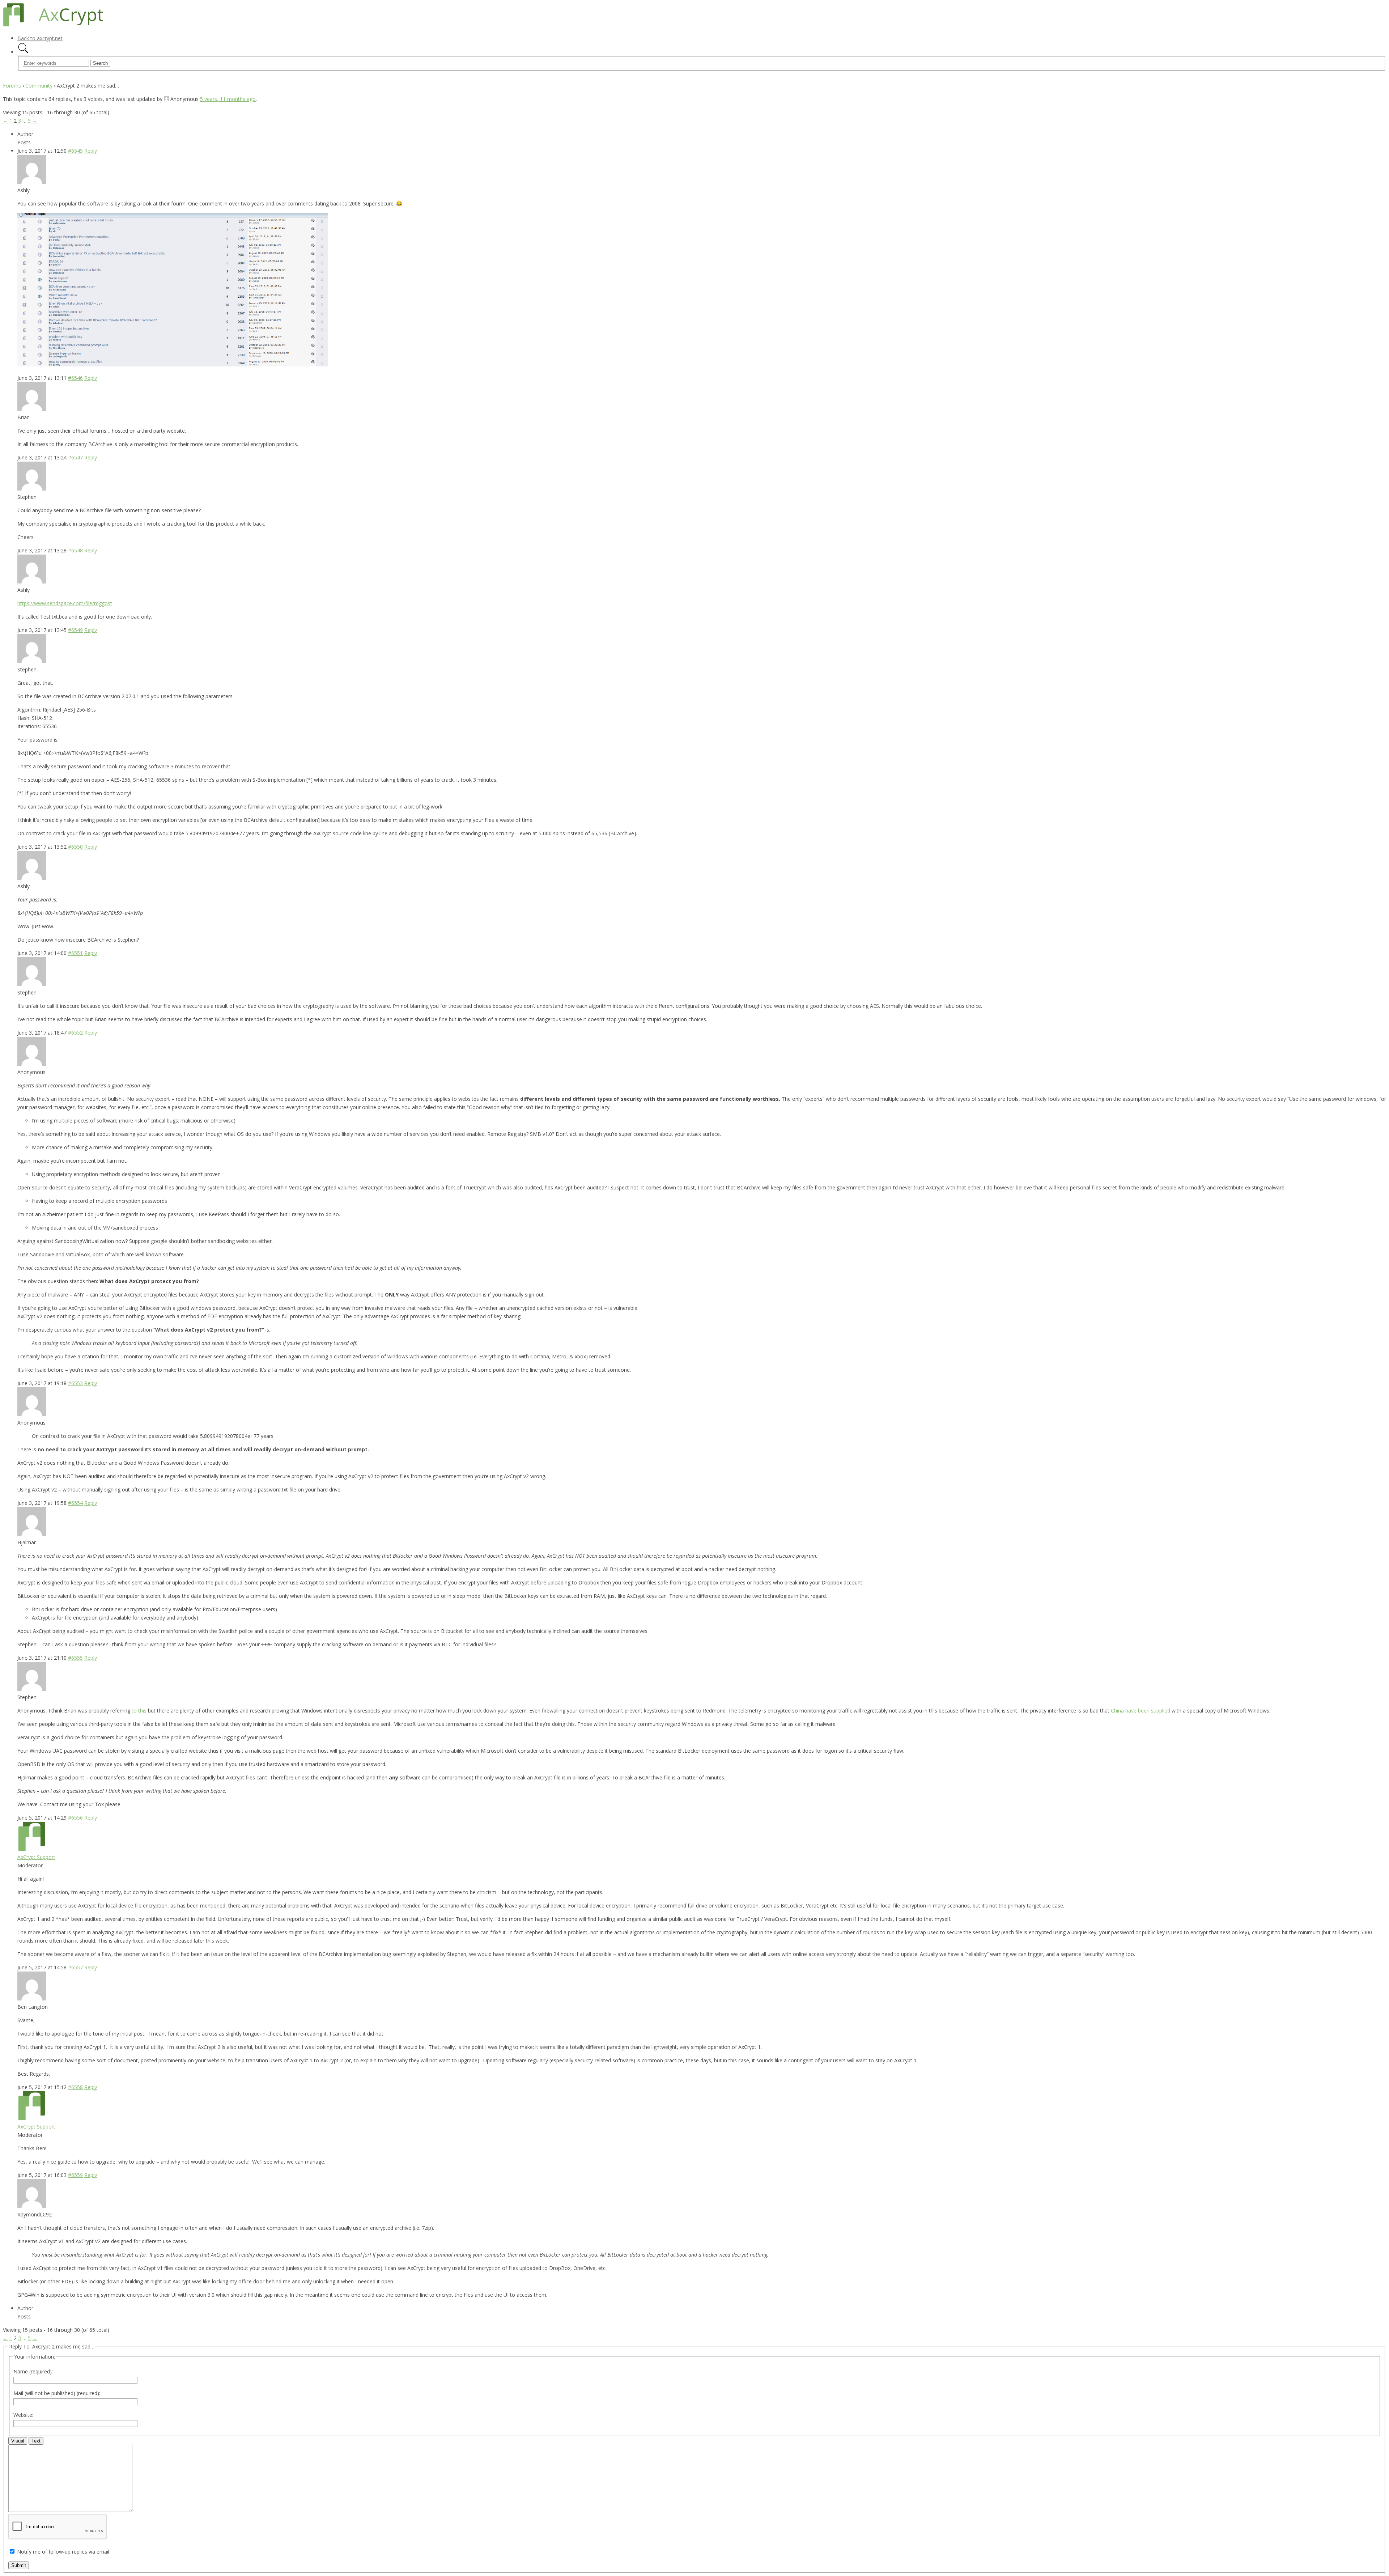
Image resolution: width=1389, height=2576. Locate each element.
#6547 (75, 457)
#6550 (75, 847)
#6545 (75, 151)
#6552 (75, 1033)
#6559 (75, 2175)
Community (39, 86)
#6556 (75, 1818)
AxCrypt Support (36, 1857)
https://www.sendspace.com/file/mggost (65, 603)
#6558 (75, 2087)
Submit (19, 2565)
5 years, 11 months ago (228, 99)
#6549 (75, 630)
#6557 (75, 1967)
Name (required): (33, 2371)
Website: (23, 2415)
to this (139, 1711)
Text (36, 2441)
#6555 (75, 1658)
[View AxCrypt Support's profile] (32, 1849)
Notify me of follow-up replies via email (63, 2552)
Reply (91, 151)
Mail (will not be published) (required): (57, 2393)
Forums (12, 86)
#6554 (75, 1503)
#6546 (75, 378)
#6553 (75, 1383)
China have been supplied (1140, 1711)
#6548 (75, 550)
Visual (18, 2441)
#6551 (75, 953)
